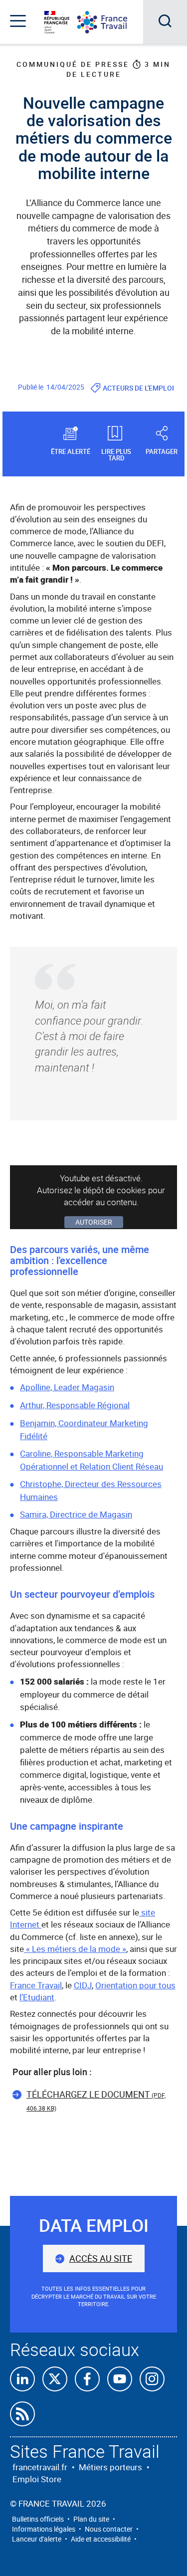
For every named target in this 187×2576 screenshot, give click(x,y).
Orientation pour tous (135, 1985)
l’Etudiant (37, 1997)
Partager (162, 451)
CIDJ (83, 1985)
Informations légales (44, 2529)
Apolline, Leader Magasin (67, 1387)
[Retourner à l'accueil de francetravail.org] (110, 22)
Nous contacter (109, 2529)
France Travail (36, 1985)
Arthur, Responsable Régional (75, 1405)
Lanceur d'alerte (37, 2539)
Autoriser (94, 1222)
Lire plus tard (116, 454)
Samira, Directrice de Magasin (76, 1514)
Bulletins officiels (38, 2519)
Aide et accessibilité (101, 2539)
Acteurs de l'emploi (138, 388)
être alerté (71, 451)
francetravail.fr (40, 2467)
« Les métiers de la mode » (75, 1949)
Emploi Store (37, 2479)
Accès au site (101, 2258)
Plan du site (91, 2519)
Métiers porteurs (110, 2467)
